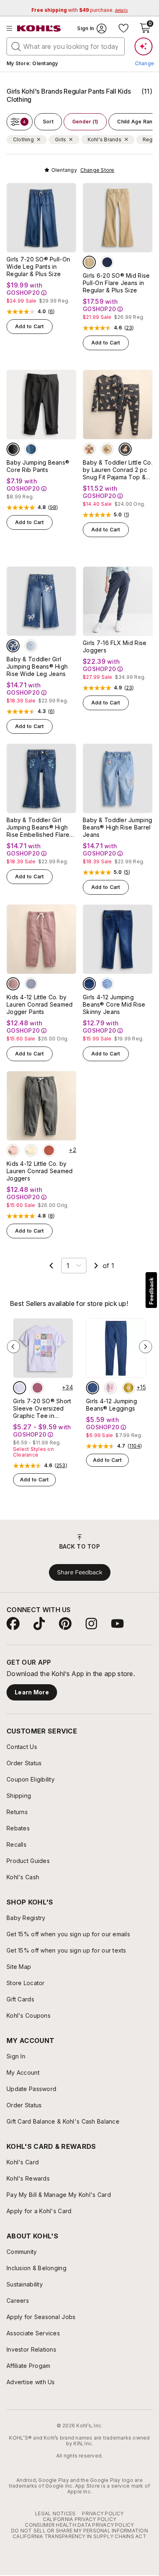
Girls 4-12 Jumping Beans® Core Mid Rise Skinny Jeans (114, 1004)
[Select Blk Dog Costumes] (125, 449)
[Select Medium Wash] (107, 984)
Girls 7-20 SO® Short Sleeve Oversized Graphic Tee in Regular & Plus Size (42, 1409)
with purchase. (79, 10)
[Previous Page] (51, 1266)
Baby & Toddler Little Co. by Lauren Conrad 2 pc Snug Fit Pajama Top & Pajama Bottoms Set (118, 470)
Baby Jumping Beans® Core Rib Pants (38, 466)
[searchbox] (66, 46)
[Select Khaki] (89, 262)
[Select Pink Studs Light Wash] (31, 646)
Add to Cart (30, 326)
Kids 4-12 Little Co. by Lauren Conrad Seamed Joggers (40, 1171)
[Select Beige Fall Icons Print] (107, 449)
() (52, 312)
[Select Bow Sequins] (13, 646)
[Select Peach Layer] (13, 1150)
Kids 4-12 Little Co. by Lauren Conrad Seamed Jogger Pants (40, 1004)
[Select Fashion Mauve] (49, 1150)
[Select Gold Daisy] (128, 1388)
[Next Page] (96, 1266)
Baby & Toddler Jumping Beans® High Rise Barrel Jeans (117, 827)
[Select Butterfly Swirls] (38, 1388)
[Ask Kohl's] (144, 46)
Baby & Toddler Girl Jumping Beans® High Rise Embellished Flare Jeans (38, 827)
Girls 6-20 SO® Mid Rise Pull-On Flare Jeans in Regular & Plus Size (116, 283)
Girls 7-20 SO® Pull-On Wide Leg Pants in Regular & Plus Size (38, 267)
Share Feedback (80, 1572)
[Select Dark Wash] (89, 984)
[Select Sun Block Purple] (20, 1388)
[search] (16, 46)
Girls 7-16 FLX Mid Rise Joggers (115, 646)
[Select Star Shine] (31, 984)
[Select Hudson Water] (31, 449)
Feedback (151, 1291)
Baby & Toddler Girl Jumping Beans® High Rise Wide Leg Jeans (37, 666)
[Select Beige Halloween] (89, 449)
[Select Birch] (31, 1150)
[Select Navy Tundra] (107, 262)
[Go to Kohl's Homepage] (39, 29)
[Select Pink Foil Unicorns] (110, 1388)
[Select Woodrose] (13, 984)
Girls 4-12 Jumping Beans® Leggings (112, 1405)
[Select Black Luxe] (13, 449)
